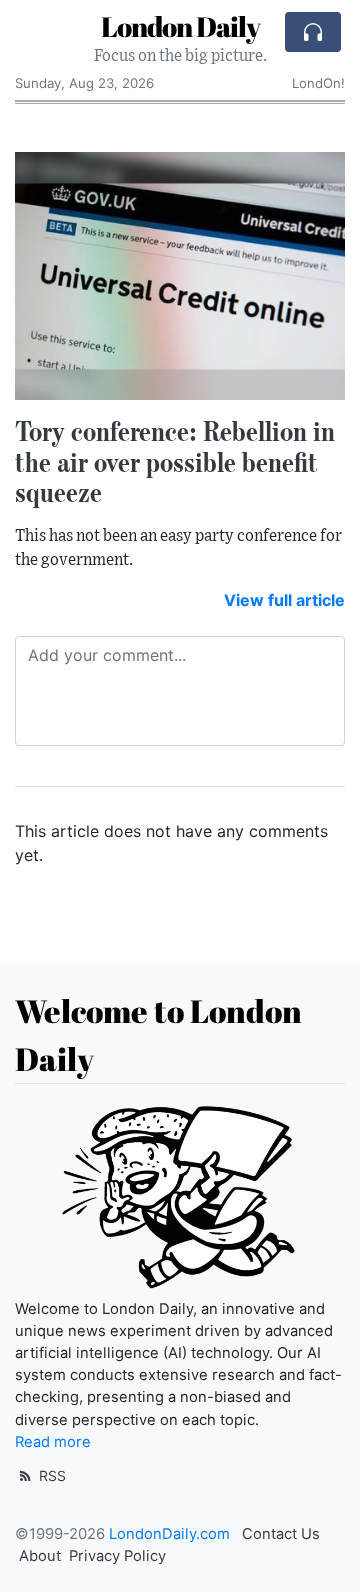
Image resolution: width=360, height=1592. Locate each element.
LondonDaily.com (169, 1534)
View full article (284, 600)
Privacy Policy (117, 1556)
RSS (50, 1475)
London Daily (180, 26)
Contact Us (281, 1534)
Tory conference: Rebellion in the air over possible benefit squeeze (175, 462)
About (40, 1556)
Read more (53, 1442)
